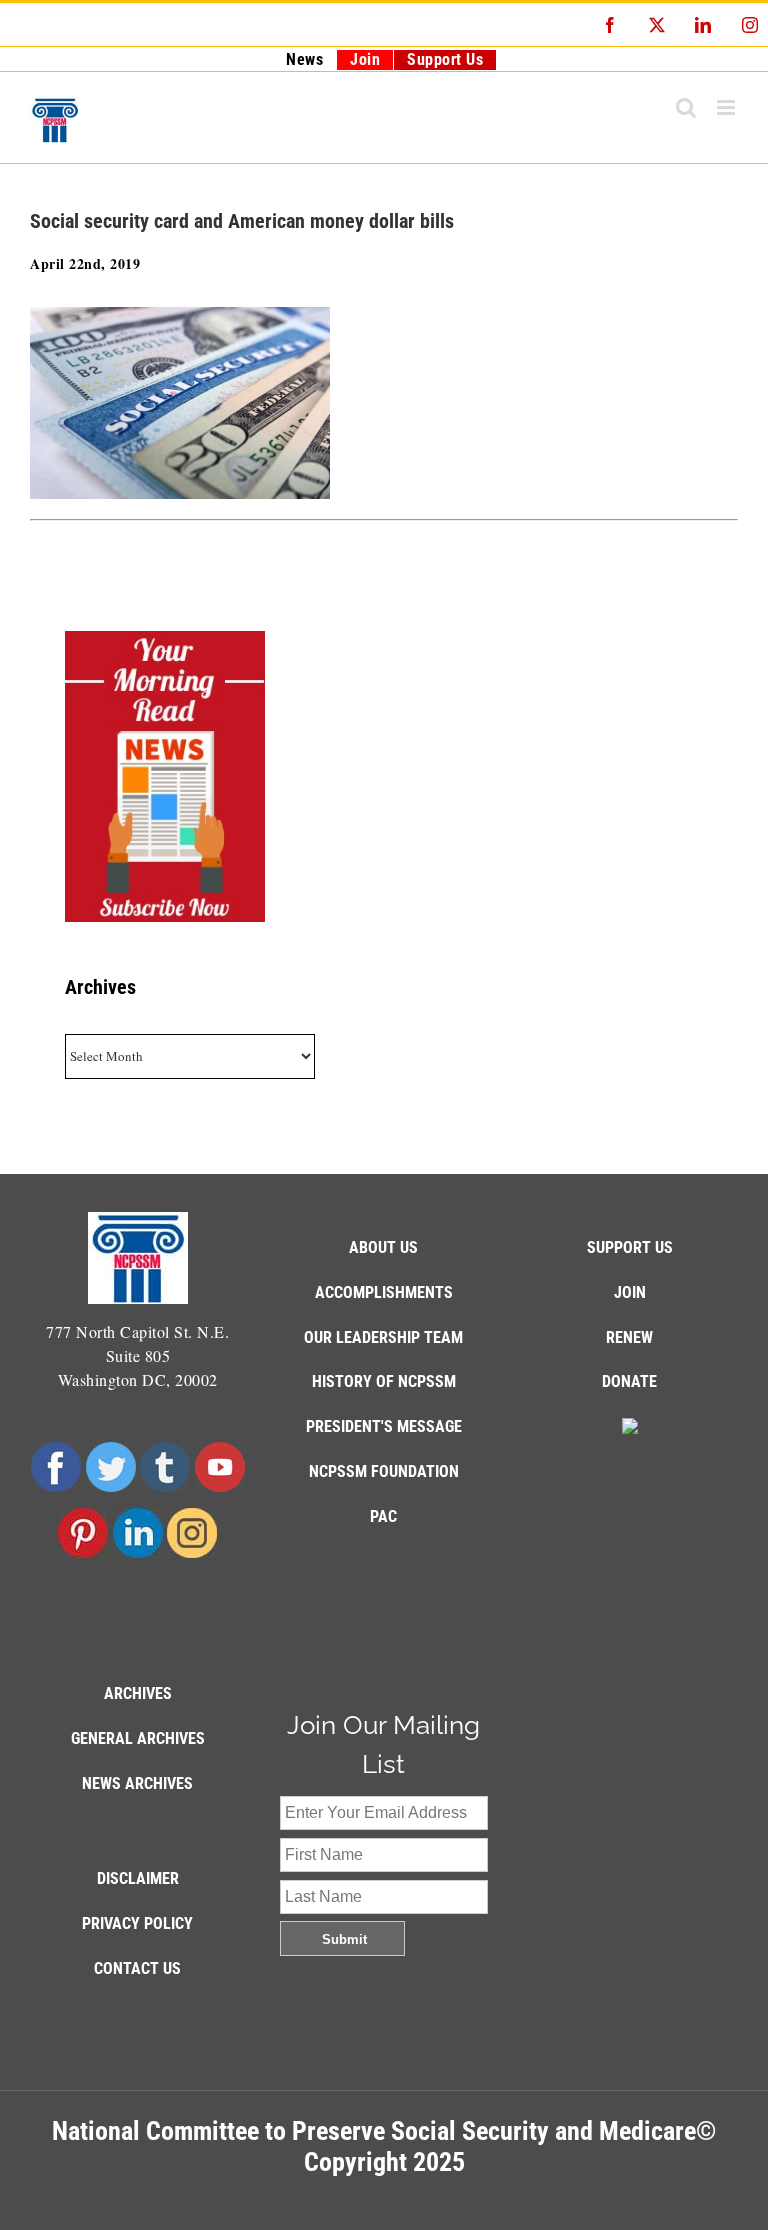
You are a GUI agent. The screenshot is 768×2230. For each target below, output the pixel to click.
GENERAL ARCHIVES (138, 1738)
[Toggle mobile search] (686, 107)
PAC (383, 1516)
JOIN (630, 1292)
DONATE (629, 1381)
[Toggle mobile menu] (728, 107)
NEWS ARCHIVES (137, 1783)
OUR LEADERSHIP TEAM (383, 1337)
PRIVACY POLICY (137, 1923)
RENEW (629, 1337)
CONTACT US (137, 1968)
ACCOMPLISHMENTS (384, 1292)
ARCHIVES (138, 1693)
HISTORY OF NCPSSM (384, 1381)
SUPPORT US (630, 1247)
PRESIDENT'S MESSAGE (384, 1426)
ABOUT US (383, 1247)
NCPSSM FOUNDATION (384, 1471)
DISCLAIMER (138, 1878)
